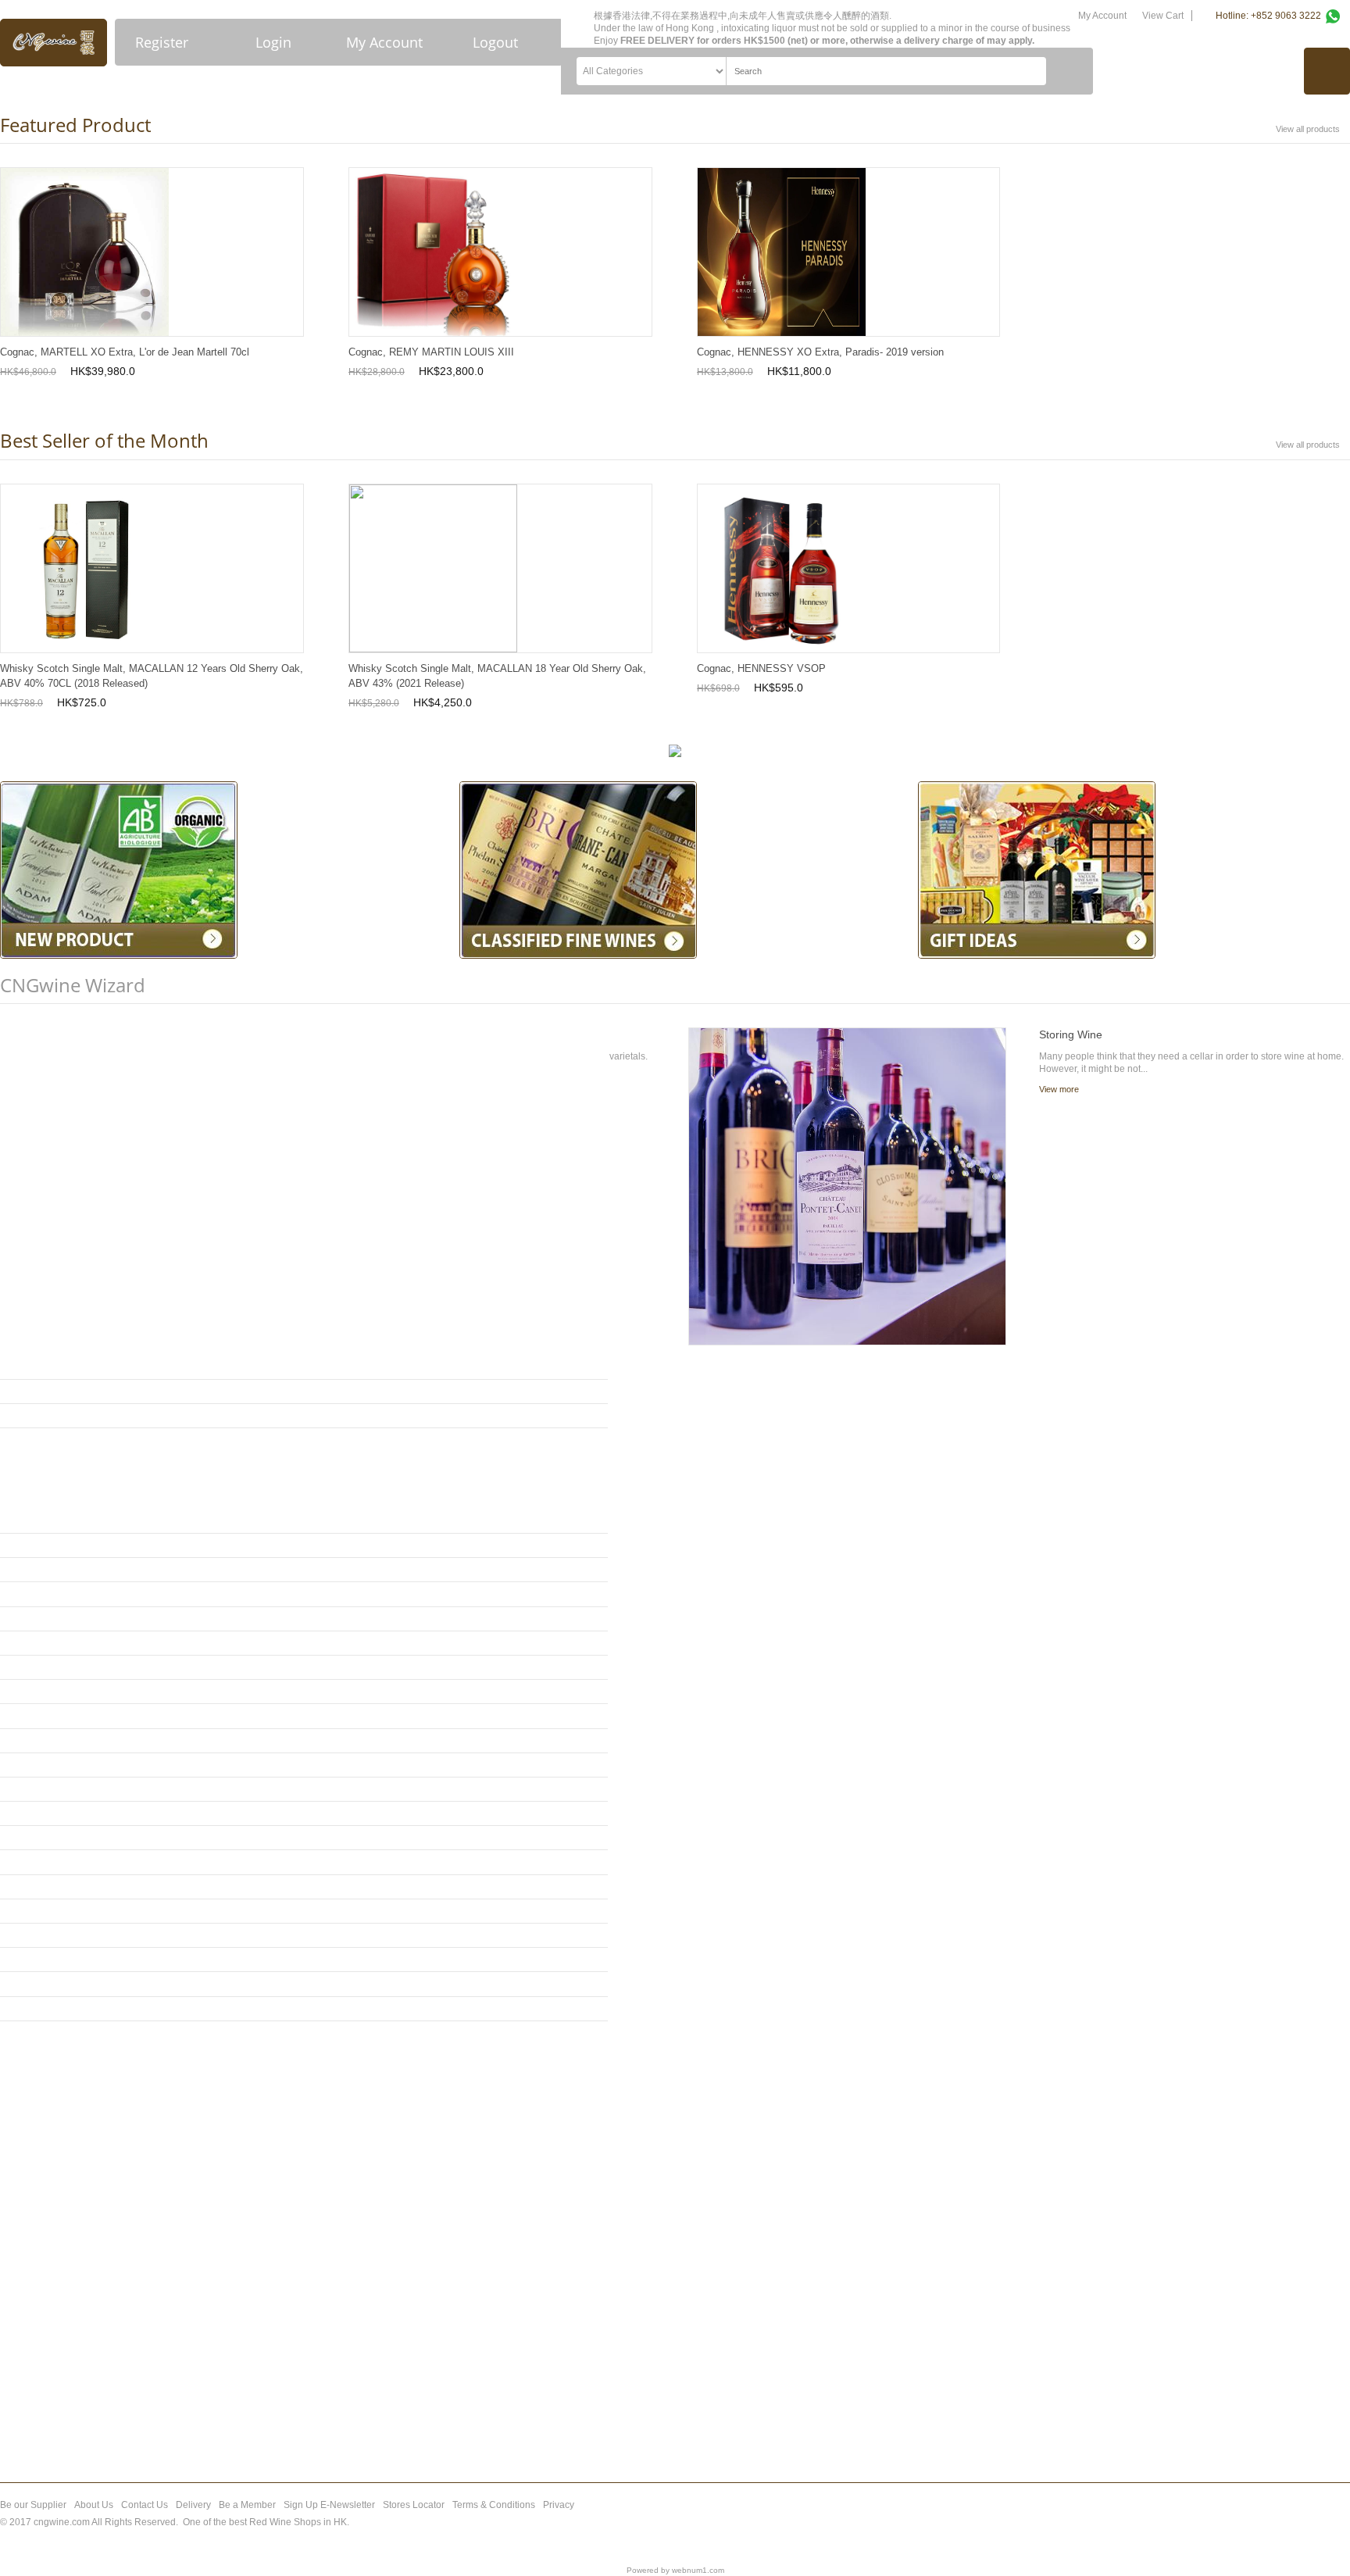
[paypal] (1332, 2522)
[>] (600, 1416)
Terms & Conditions (494, 2505)
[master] (1265, 2522)
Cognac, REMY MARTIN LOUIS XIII (431, 352)
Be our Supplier (33, 2505)
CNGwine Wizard (73, 985)
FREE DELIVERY (657, 41)
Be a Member (247, 2505)
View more (1059, 1089)
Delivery (193, 2505)
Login (273, 42)
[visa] (1208, 2522)
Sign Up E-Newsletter (329, 2505)
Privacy (559, 2505)
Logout (495, 42)
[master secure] (1295, 2522)
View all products (1308, 129)
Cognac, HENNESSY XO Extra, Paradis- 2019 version (820, 352)
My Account (384, 42)
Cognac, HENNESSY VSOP (761, 668)
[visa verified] (1237, 2522)
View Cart (1163, 16)
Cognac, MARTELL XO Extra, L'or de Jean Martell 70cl (125, 352)
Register (162, 42)
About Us (94, 2505)
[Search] (1070, 71)
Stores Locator (414, 2505)
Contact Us (145, 2505)
